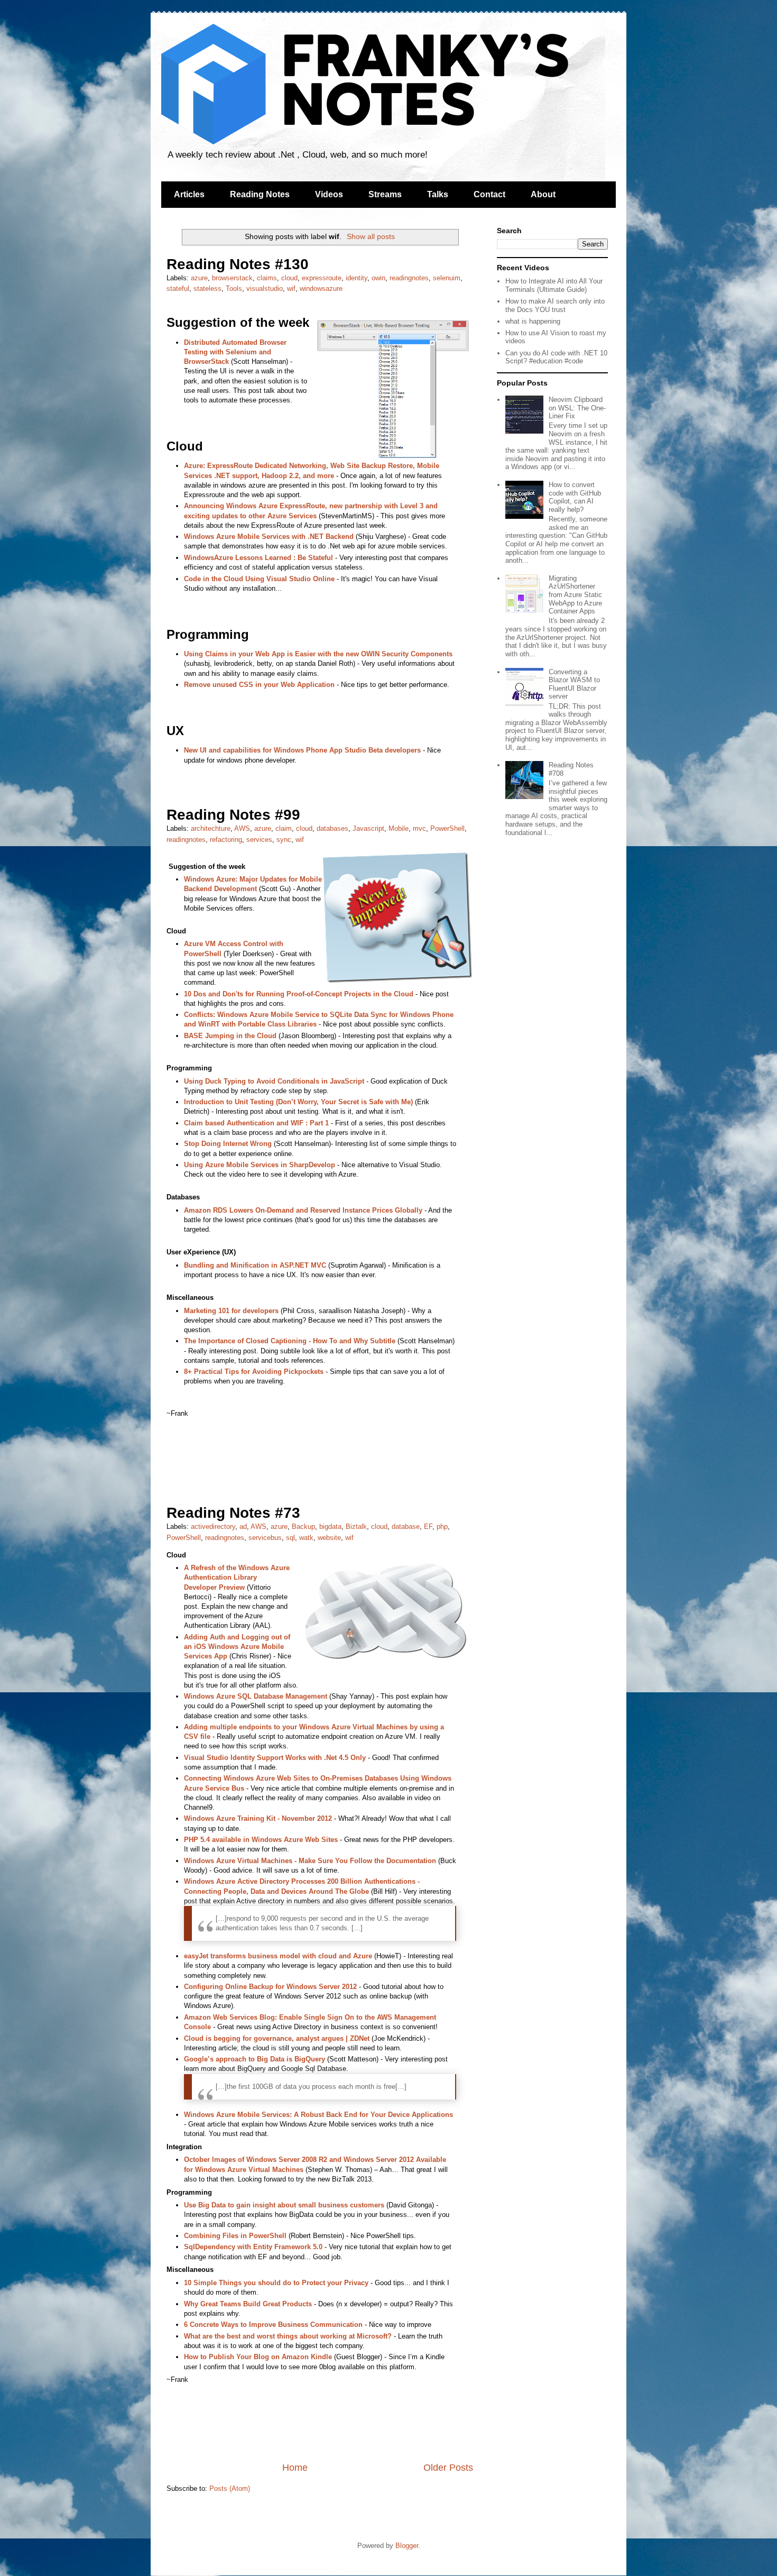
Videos (329, 194)
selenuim (447, 278)
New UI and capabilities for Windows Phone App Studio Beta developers (302, 750)
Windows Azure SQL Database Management (256, 1696)
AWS (242, 828)
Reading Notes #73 (233, 1513)
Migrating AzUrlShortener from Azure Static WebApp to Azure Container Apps (575, 595)
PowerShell (447, 828)
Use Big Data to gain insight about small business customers (284, 2205)
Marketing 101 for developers (231, 1311)
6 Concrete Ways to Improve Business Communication (273, 2325)
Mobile (399, 828)
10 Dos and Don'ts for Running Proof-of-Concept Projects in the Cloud (299, 994)
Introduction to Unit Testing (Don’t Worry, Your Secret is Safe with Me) (298, 1102)
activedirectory (213, 1527)
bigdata (330, 1527)
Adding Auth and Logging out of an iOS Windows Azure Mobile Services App (237, 1647)
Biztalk (356, 1527)
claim (284, 828)
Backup (303, 1527)
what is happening (533, 321)
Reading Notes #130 (238, 264)
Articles (189, 194)
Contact (489, 194)
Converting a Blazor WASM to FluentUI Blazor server (574, 684)
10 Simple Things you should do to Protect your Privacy (276, 2283)
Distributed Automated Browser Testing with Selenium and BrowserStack (235, 352)
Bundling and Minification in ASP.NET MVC (255, 1265)
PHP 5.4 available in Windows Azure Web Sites (261, 1840)
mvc (419, 828)
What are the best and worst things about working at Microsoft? (288, 2336)
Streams (385, 194)
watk (306, 1538)
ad (243, 1527)
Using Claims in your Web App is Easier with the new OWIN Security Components (318, 654)
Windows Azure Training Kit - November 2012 (258, 1818)
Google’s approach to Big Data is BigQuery (255, 2059)
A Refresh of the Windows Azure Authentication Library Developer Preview (237, 1577)
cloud (289, 278)
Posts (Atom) (230, 2488)
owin (378, 278)
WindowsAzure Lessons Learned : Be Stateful (258, 558)
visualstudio (265, 288)
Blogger (407, 2546)
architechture (211, 828)
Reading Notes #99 (233, 815)
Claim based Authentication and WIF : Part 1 (256, 1123)
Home (295, 2468)
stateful (178, 288)
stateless (207, 288)
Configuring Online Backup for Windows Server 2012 (270, 1987)
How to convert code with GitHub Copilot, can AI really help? (575, 497)
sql (290, 1538)
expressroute (322, 278)
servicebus (265, 1538)
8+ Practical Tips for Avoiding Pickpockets (254, 1372)
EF (428, 1527)
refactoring (226, 840)
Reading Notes (260, 194)
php (442, 1527)
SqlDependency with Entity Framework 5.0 (253, 2247)
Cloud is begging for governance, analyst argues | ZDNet (277, 2038)
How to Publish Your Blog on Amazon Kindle (258, 2357)
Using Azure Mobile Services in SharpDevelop (260, 1165)
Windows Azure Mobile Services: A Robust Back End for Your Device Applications (318, 2115)
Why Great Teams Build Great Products (248, 2304)
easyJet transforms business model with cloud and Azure (278, 1956)
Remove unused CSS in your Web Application (259, 685)
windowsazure (321, 288)
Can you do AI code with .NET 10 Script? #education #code (556, 357)
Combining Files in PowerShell (235, 2236)
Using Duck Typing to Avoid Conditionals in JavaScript (274, 1081)
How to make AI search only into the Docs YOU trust (555, 305)
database (406, 1527)
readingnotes (409, 278)
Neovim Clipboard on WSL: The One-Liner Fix (577, 408)
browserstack (232, 278)
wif (291, 288)
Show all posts (371, 236)
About (543, 194)
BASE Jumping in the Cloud (230, 1036)
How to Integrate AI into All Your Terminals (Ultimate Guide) (554, 285)
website (329, 1538)
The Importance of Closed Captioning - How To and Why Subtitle (290, 1341)
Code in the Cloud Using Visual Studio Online (259, 579)
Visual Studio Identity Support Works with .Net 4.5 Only (275, 1758)
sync (284, 840)
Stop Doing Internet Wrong (228, 1144)
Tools (234, 288)
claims (267, 278)
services (259, 840)
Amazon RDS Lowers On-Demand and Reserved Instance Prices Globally (303, 1210)
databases (332, 828)
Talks (438, 194)
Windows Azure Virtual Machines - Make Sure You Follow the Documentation (310, 1861)
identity (357, 278)
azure (199, 278)
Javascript (368, 828)
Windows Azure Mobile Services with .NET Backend (269, 537)
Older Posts (448, 2468)
